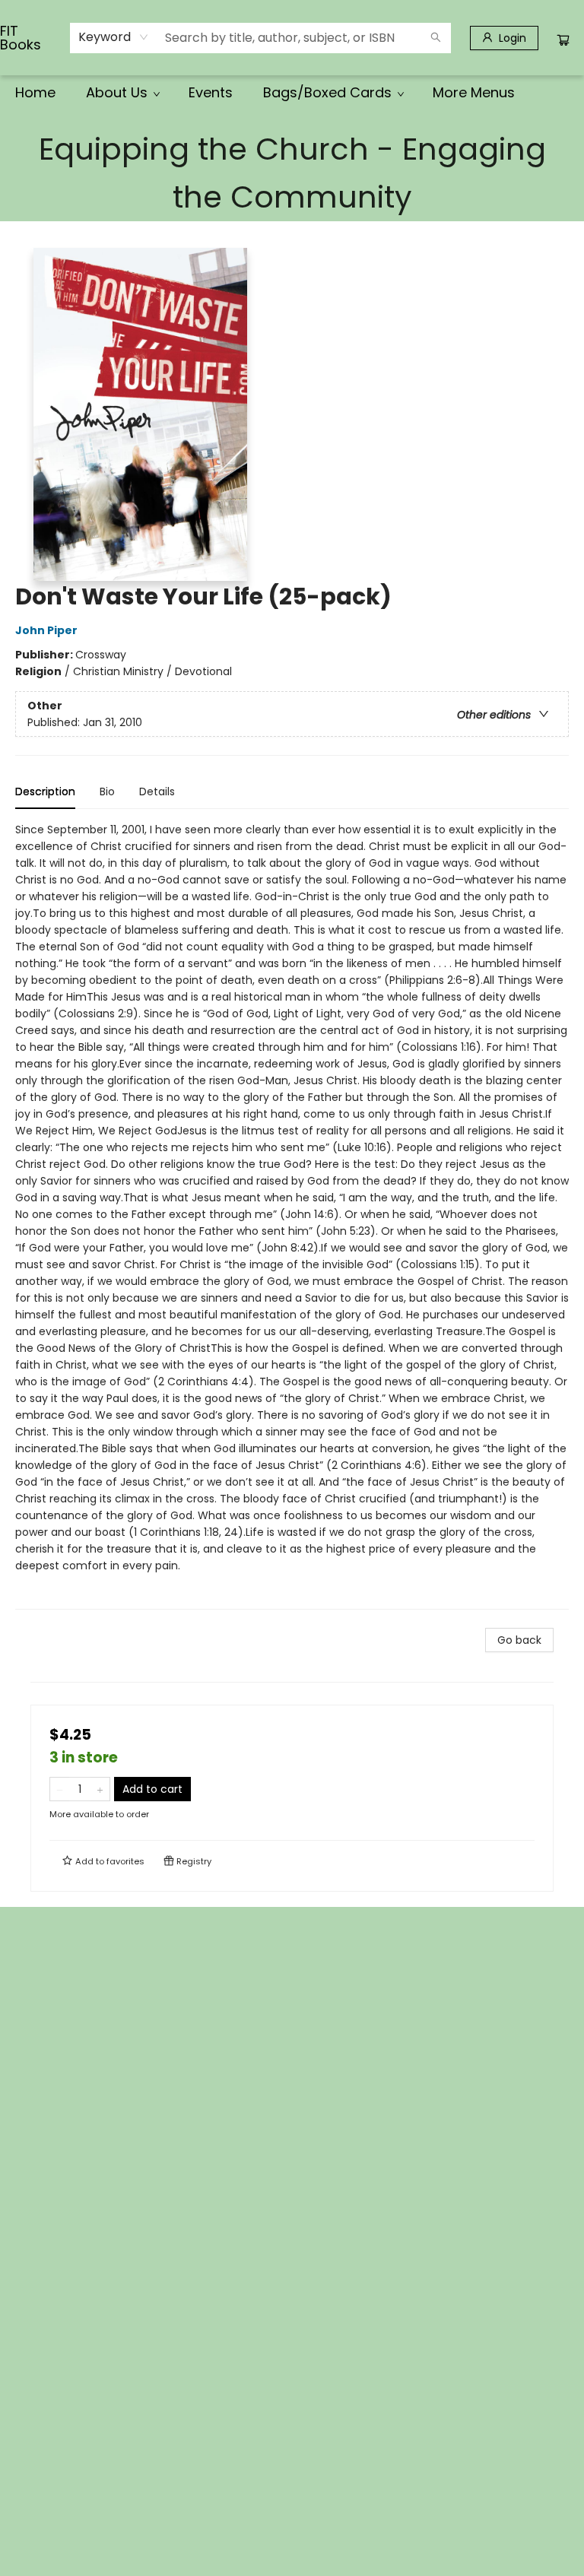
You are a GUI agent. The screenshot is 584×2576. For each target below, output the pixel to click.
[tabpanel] (292, 1215)
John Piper (46, 630)
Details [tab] (157, 792)
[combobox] (114, 37)
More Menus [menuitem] (474, 92)
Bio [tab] (107, 792)
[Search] (436, 38)
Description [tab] (45, 792)
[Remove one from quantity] (60, 1789)
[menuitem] (35, 93)
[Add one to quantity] (100, 1789)
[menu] (292, 93)
